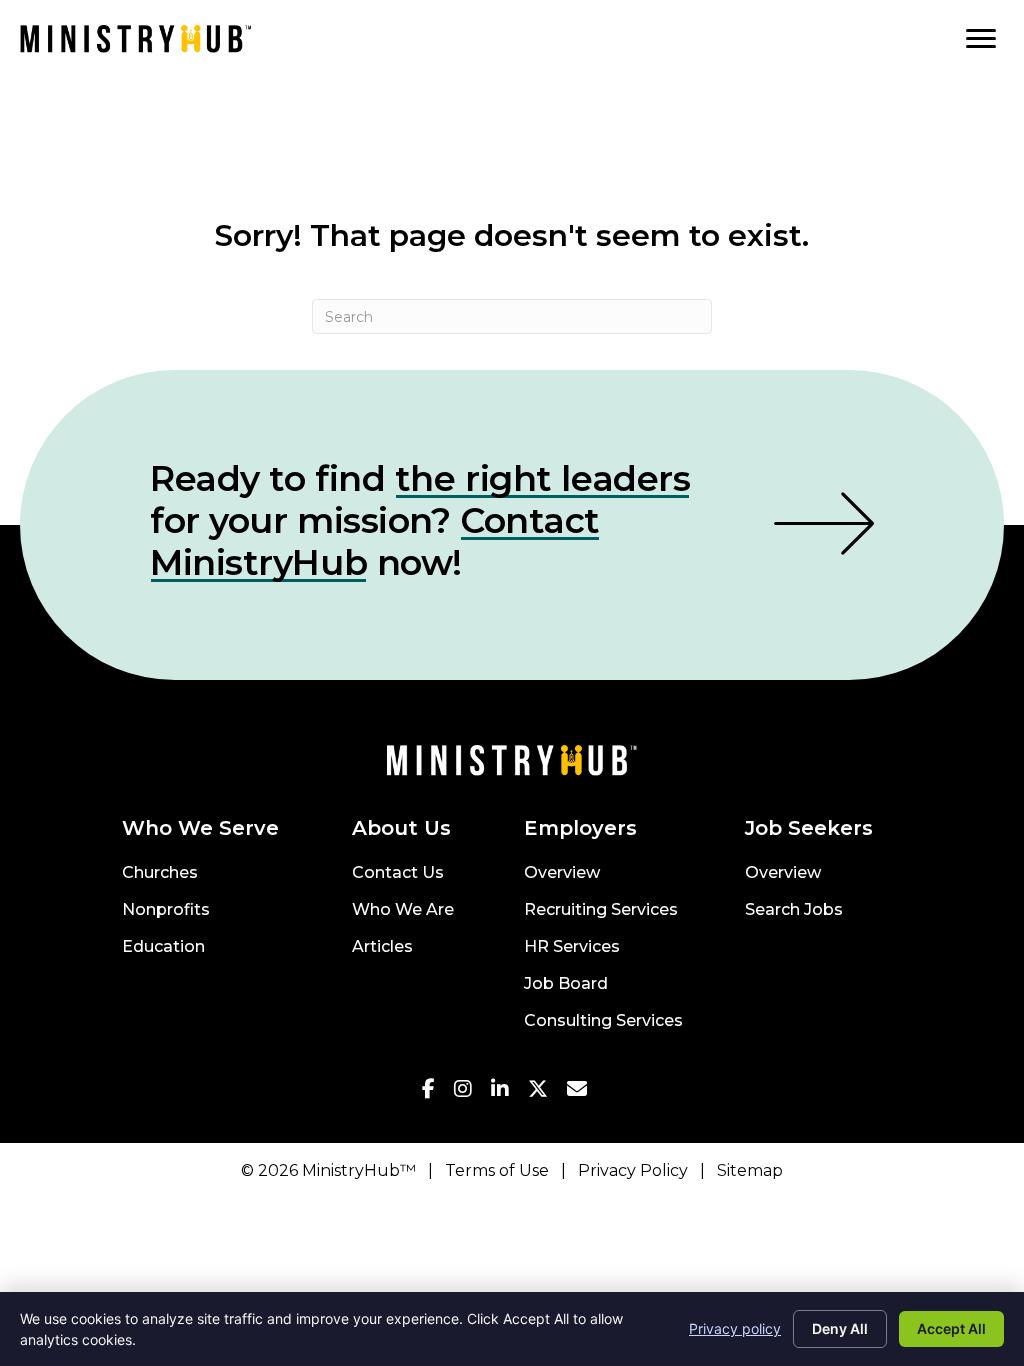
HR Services (572, 947)
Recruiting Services (601, 910)
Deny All (840, 1328)
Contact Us (398, 873)
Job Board (566, 984)
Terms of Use (497, 1170)
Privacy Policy (633, 1170)
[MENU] (981, 39)
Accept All (951, 1328)
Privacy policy (735, 1328)
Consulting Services (603, 1021)
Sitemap (750, 1170)
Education (163, 947)
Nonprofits (166, 910)
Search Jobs (794, 910)
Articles (382, 947)
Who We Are (403, 910)
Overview (562, 873)
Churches (160, 873)
